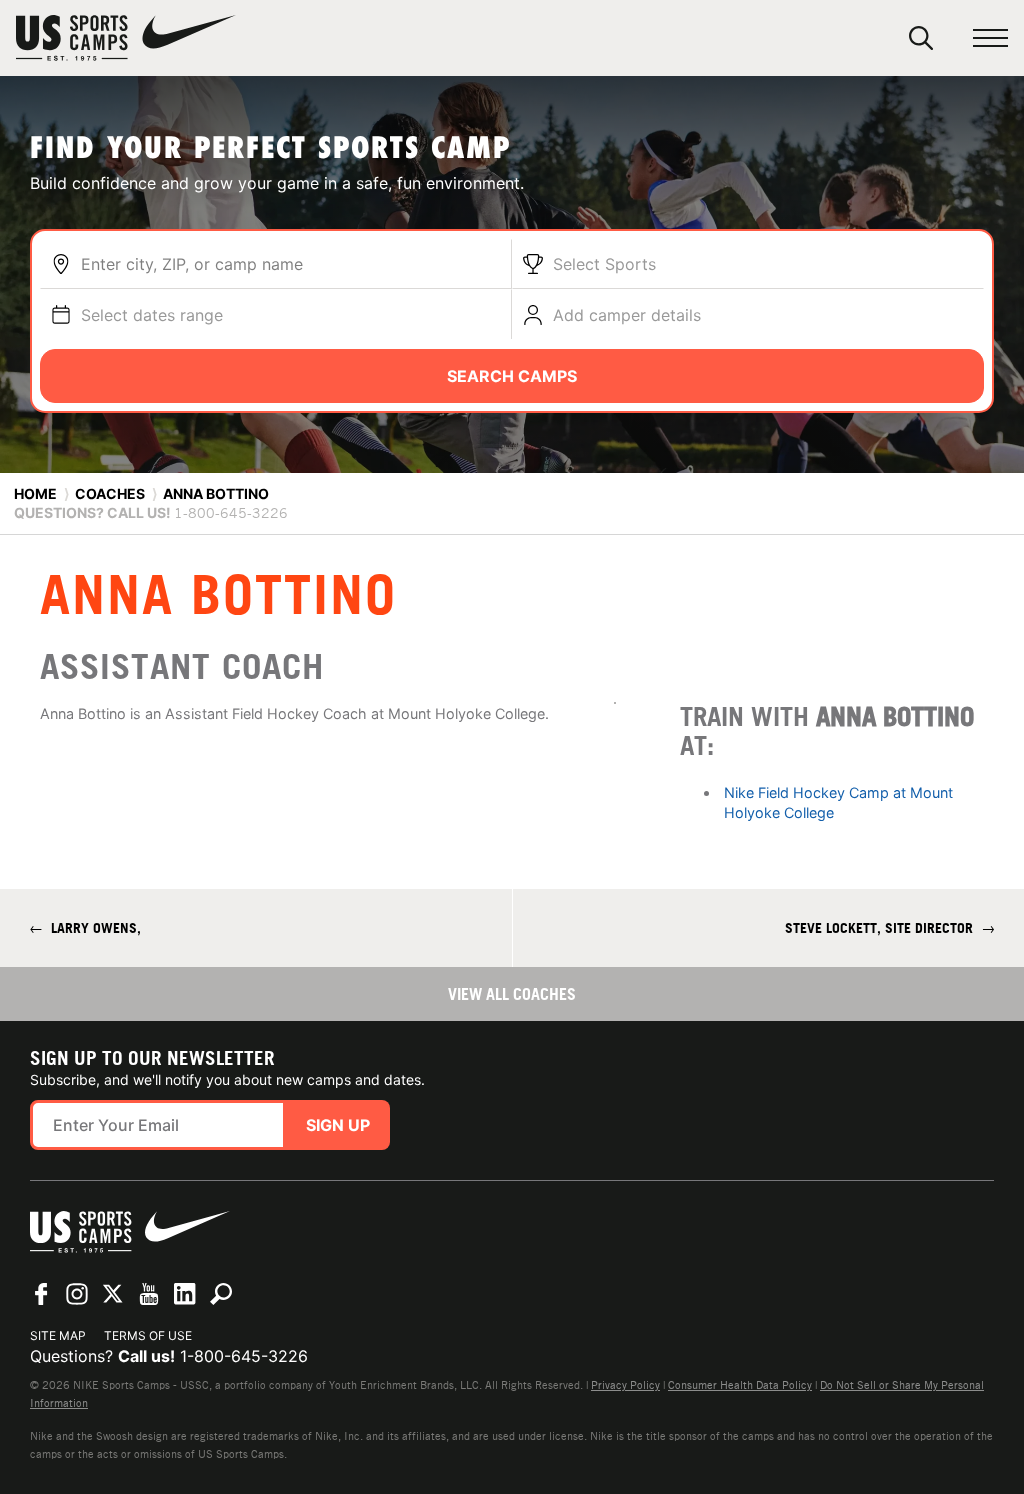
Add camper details (627, 315)
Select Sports (604, 264)
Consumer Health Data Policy (740, 1385)
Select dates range (152, 315)
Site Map (58, 1335)
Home (35, 493)
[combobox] (291, 264)
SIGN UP (338, 1125)
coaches (110, 493)
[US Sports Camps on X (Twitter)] (113, 1294)
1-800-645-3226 (244, 1356)
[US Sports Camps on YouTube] (149, 1294)
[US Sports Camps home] (126, 38)
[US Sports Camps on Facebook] (41, 1294)
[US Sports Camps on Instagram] (77, 1294)
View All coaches (512, 994)
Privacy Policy (625, 1385)
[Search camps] (221, 1294)
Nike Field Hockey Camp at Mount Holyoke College (838, 802)
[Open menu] (990, 38)
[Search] (921, 38)
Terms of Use (148, 1335)
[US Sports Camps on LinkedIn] (185, 1294)
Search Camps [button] (512, 376)
